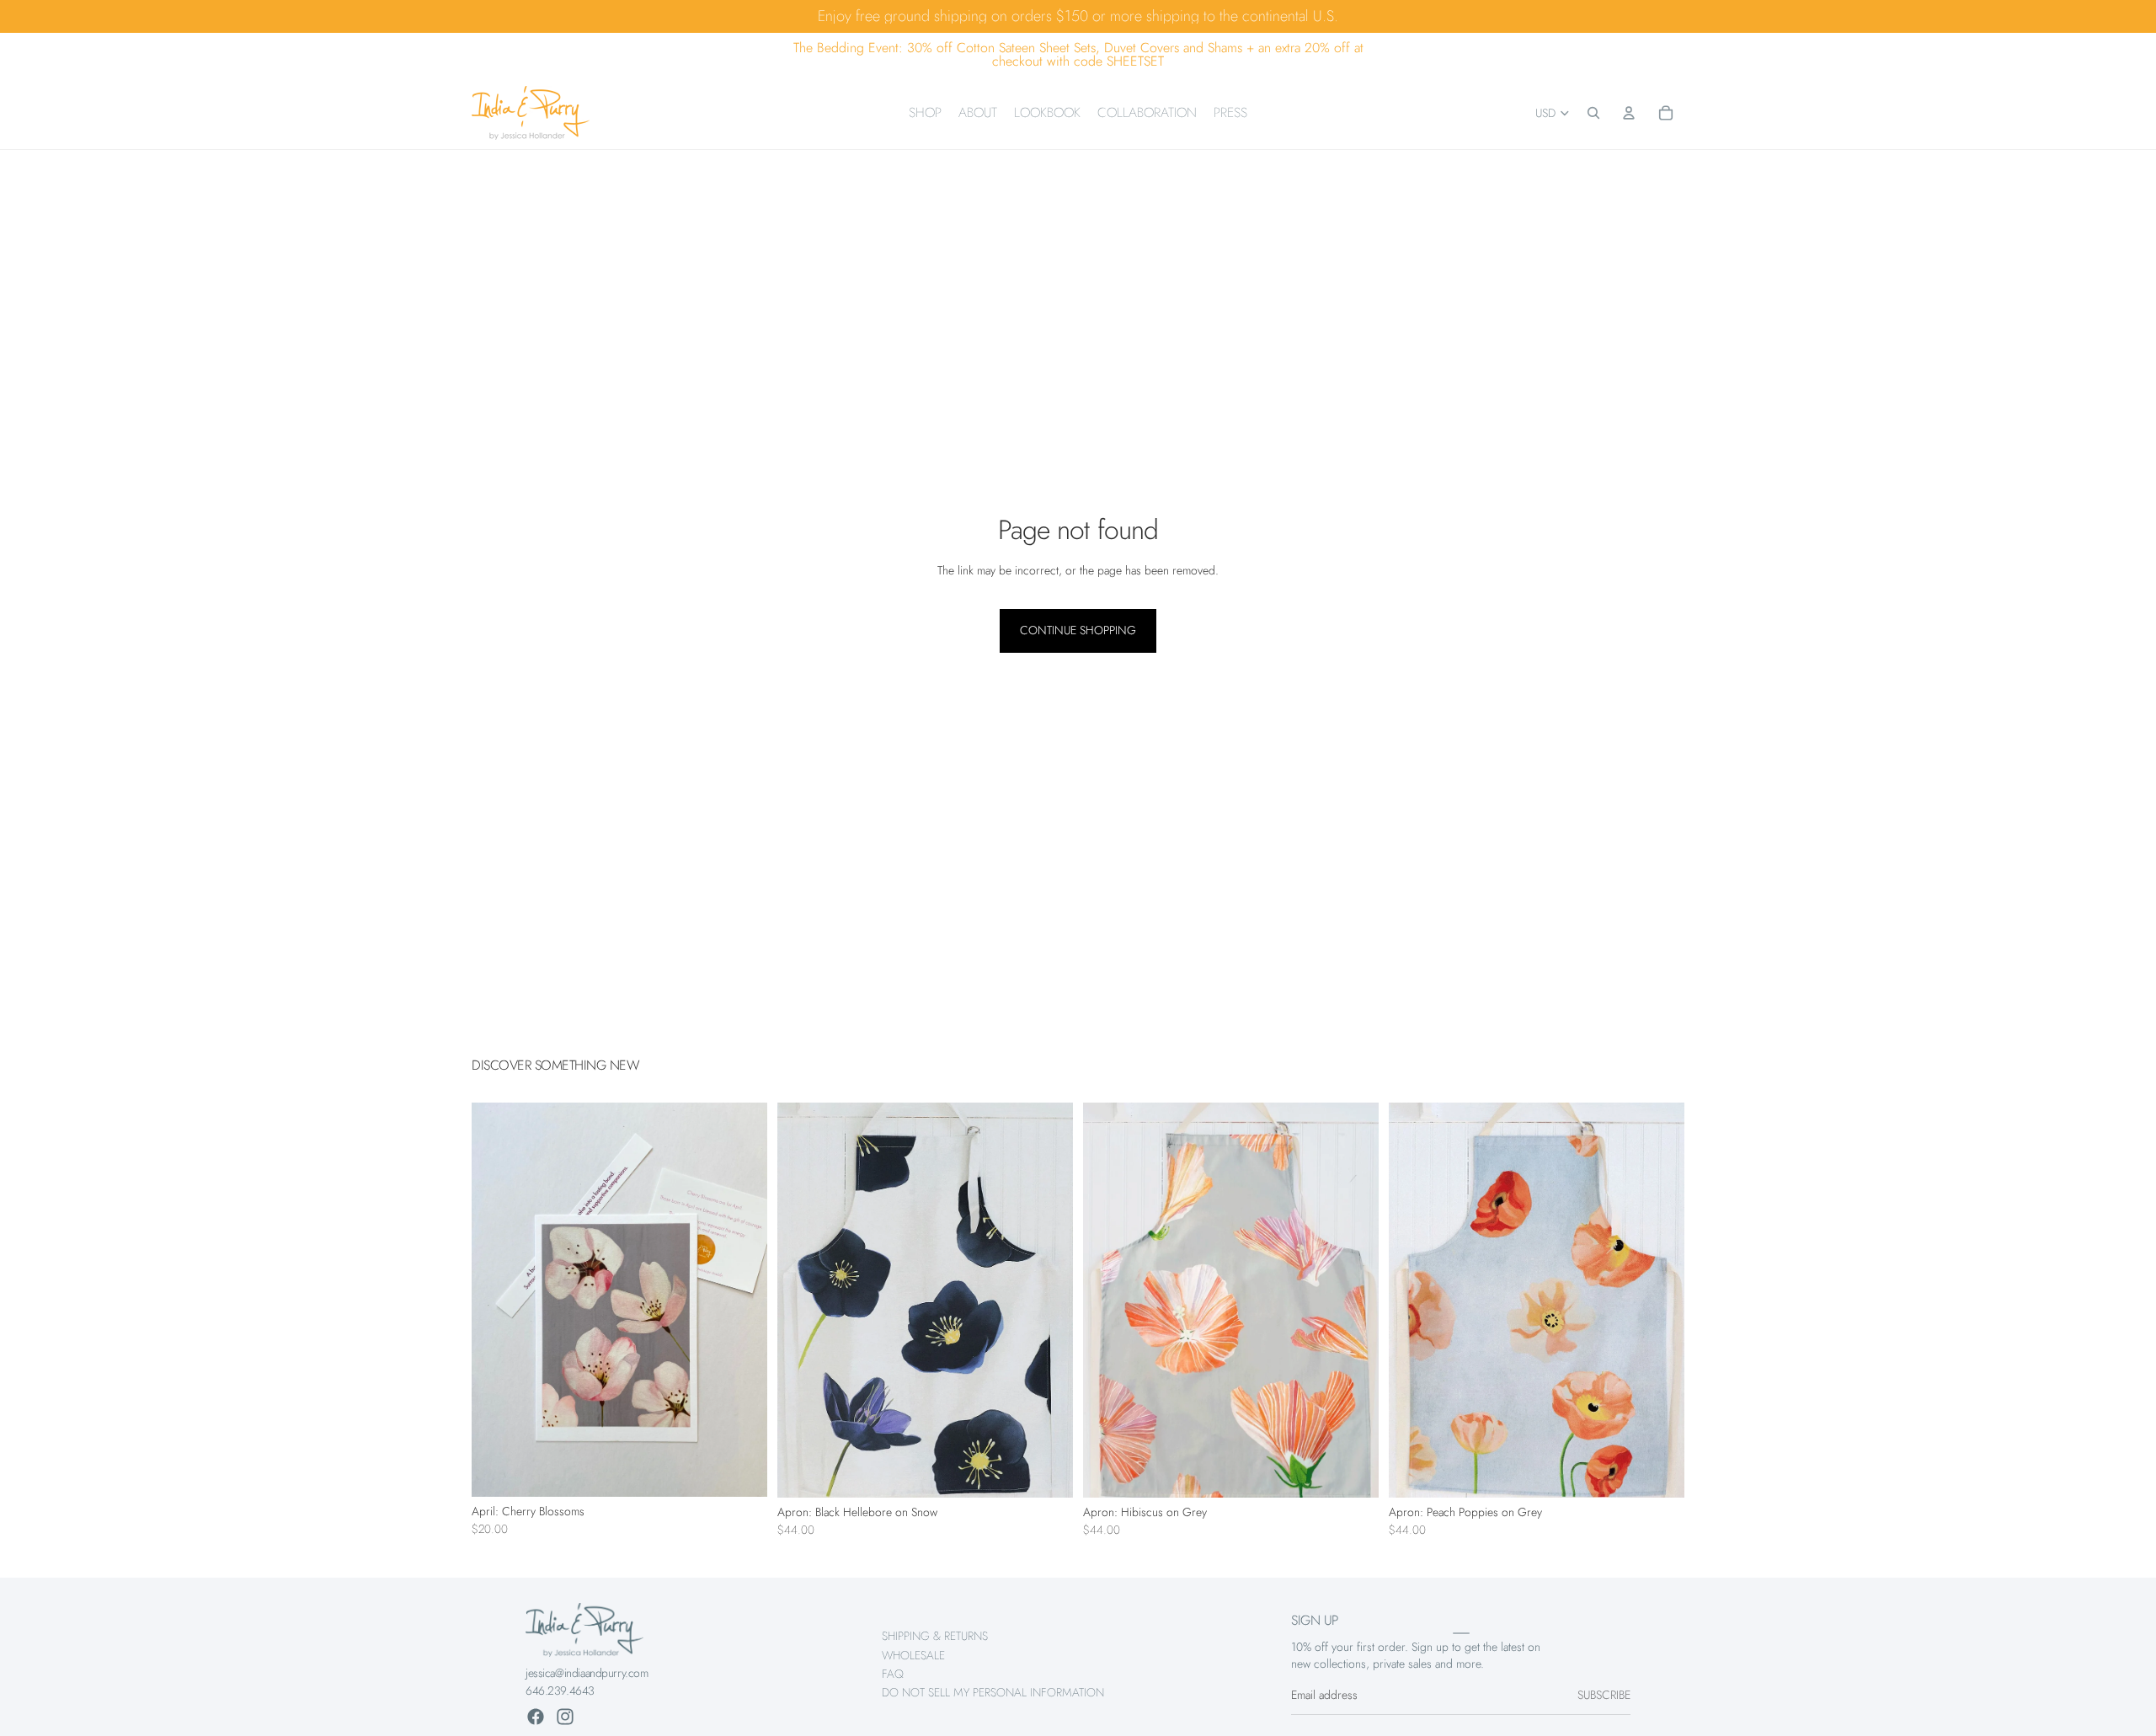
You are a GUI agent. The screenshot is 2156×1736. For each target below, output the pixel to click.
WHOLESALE (913, 1654)
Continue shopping (1078, 630)
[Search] (1593, 113)
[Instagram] (565, 1717)
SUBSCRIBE (1604, 1695)
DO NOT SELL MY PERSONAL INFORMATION (993, 1692)
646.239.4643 (560, 1691)
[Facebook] (536, 1717)
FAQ (893, 1674)
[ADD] (741, 1471)
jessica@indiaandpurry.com (587, 1673)
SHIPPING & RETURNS (935, 1636)
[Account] (1629, 113)
